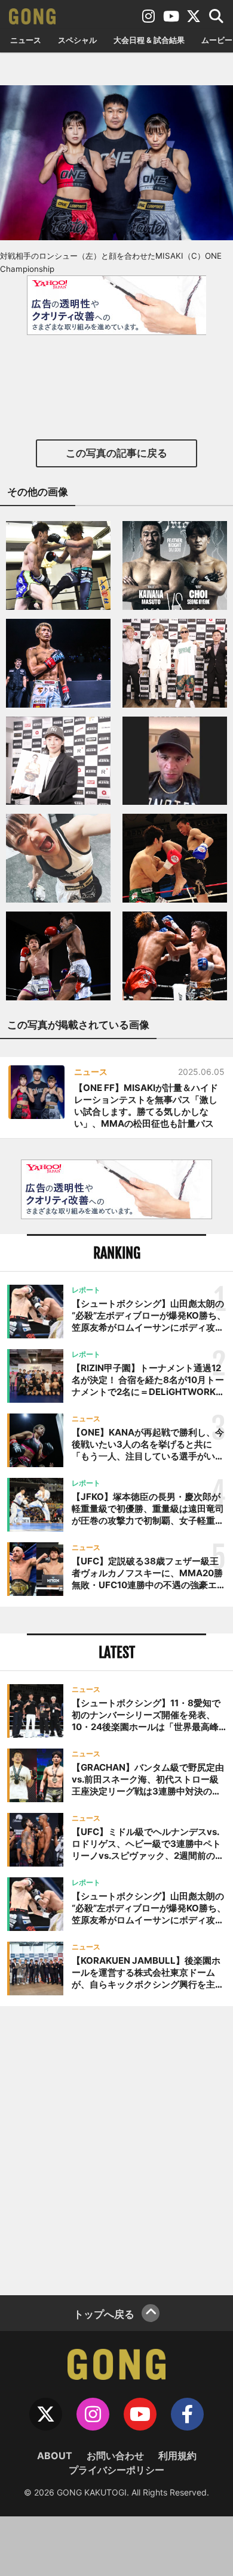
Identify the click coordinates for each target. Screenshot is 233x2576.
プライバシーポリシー (116, 2470)
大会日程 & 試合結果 (149, 40)
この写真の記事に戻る (116, 453)
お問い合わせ (115, 2456)
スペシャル (77, 40)
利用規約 (177, 2456)
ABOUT (55, 2456)
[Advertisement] (116, 2149)
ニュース (26, 40)
